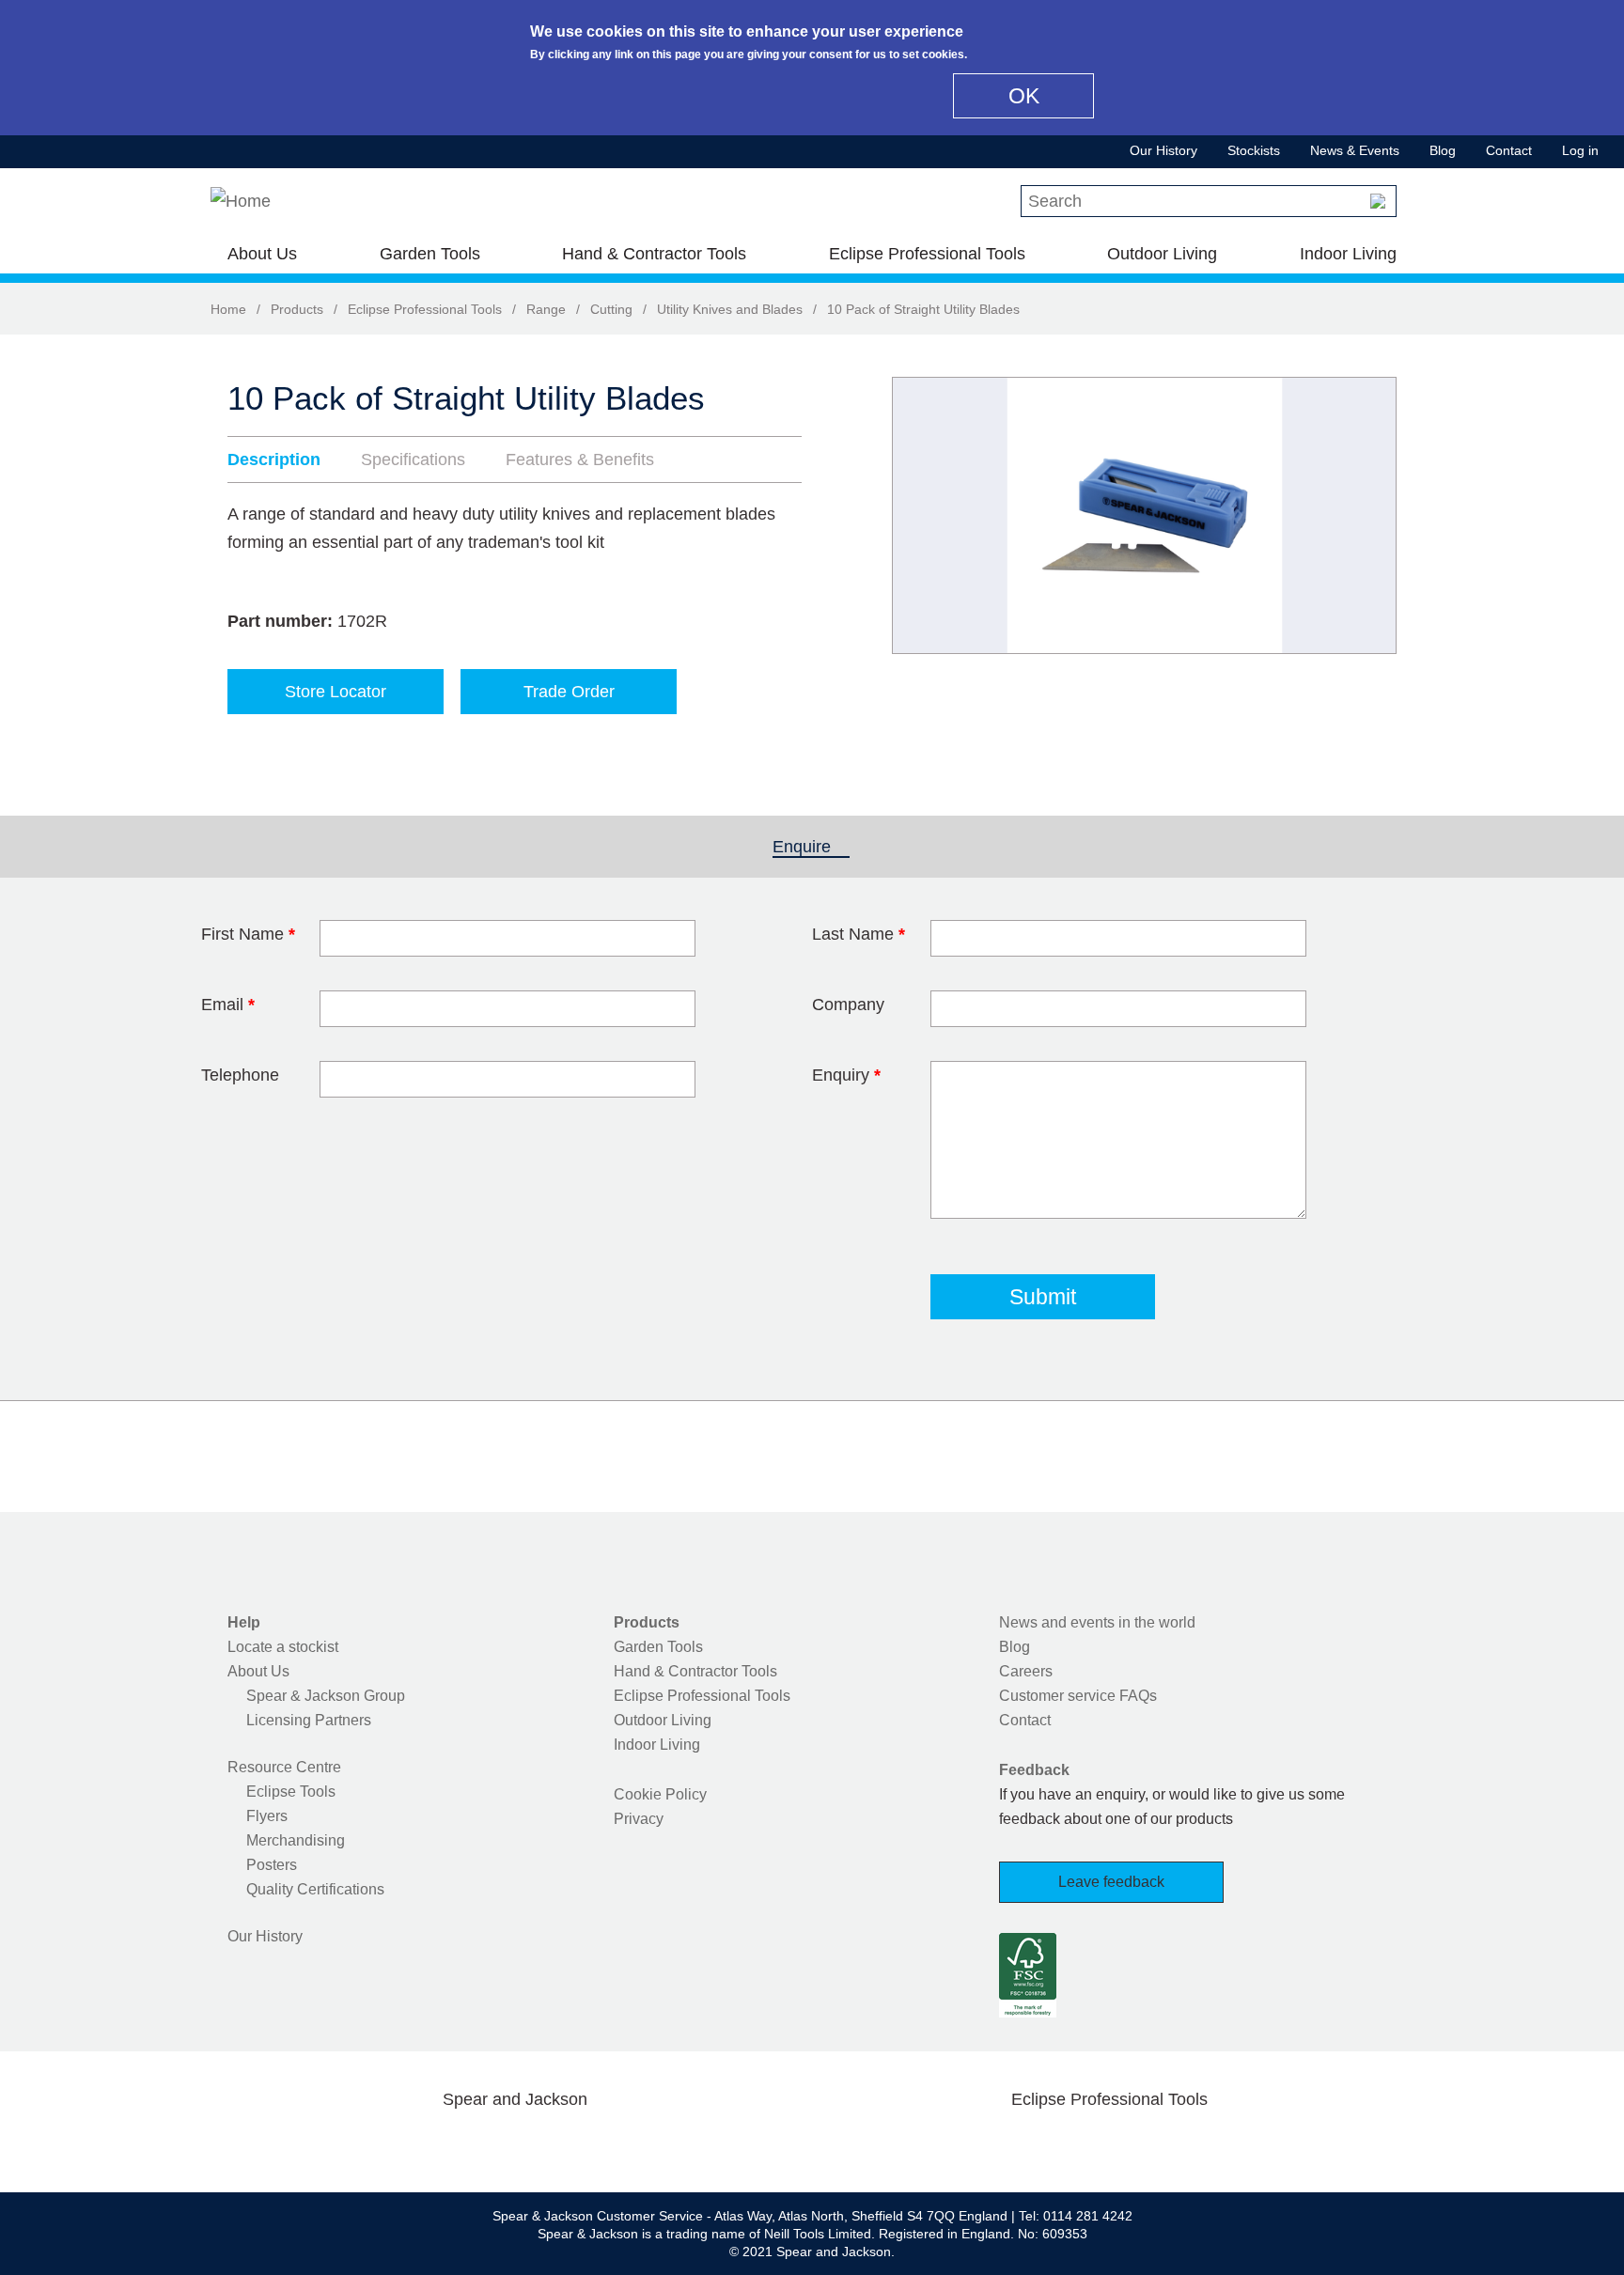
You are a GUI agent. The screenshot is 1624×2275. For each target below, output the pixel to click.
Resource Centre (284, 1767)
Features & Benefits (580, 460)
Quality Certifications (315, 1889)
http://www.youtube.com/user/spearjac (604, 2143)
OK (1024, 96)
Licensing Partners (309, 1720)
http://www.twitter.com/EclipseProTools (1079, 2143)
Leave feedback (1111, 1882)
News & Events (1355, 150)
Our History (1163, 150)
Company (848, 1005)
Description (274, 460)
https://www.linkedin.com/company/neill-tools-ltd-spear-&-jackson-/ (545, 2143)
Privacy (639, 1819)
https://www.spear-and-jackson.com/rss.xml (664, 2143)
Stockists (1254, 150)
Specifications (413, 460)
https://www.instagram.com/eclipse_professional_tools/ (1139, 2143)
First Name (248, 934)
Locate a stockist (283, 1647)
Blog (1443, 150)
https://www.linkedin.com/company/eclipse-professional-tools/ (1199, 2143)
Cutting (611, 309)
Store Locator (336, 692)
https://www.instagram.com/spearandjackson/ (485, 2143)
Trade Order (569, 692)
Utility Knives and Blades (730, 309)
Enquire (811, 847)
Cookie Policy (660, 1794)
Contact (1509, 150)
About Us (262, 254)
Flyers (267, 1816)
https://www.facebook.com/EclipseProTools (1020, 2143)
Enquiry (846, 1075)
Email (228, 1005)
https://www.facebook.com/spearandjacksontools (366, 2143)
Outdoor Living (1162, 254)
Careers (1026, 1671)
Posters (272, 1865)
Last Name (859, 934)
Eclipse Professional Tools (927, 254)
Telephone (240, 1075)
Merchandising (296, 1840)
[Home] (241, 201)
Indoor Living (1348, 254)
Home (228, 309)
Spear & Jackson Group (326, 1696)
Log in (1580, 150)
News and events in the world (1097, 1622)
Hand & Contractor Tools (654, 254)
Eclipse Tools (291, 1792)
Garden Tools (430, 254)
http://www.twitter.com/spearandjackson (425, 2143)
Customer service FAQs (1078, 1696)
